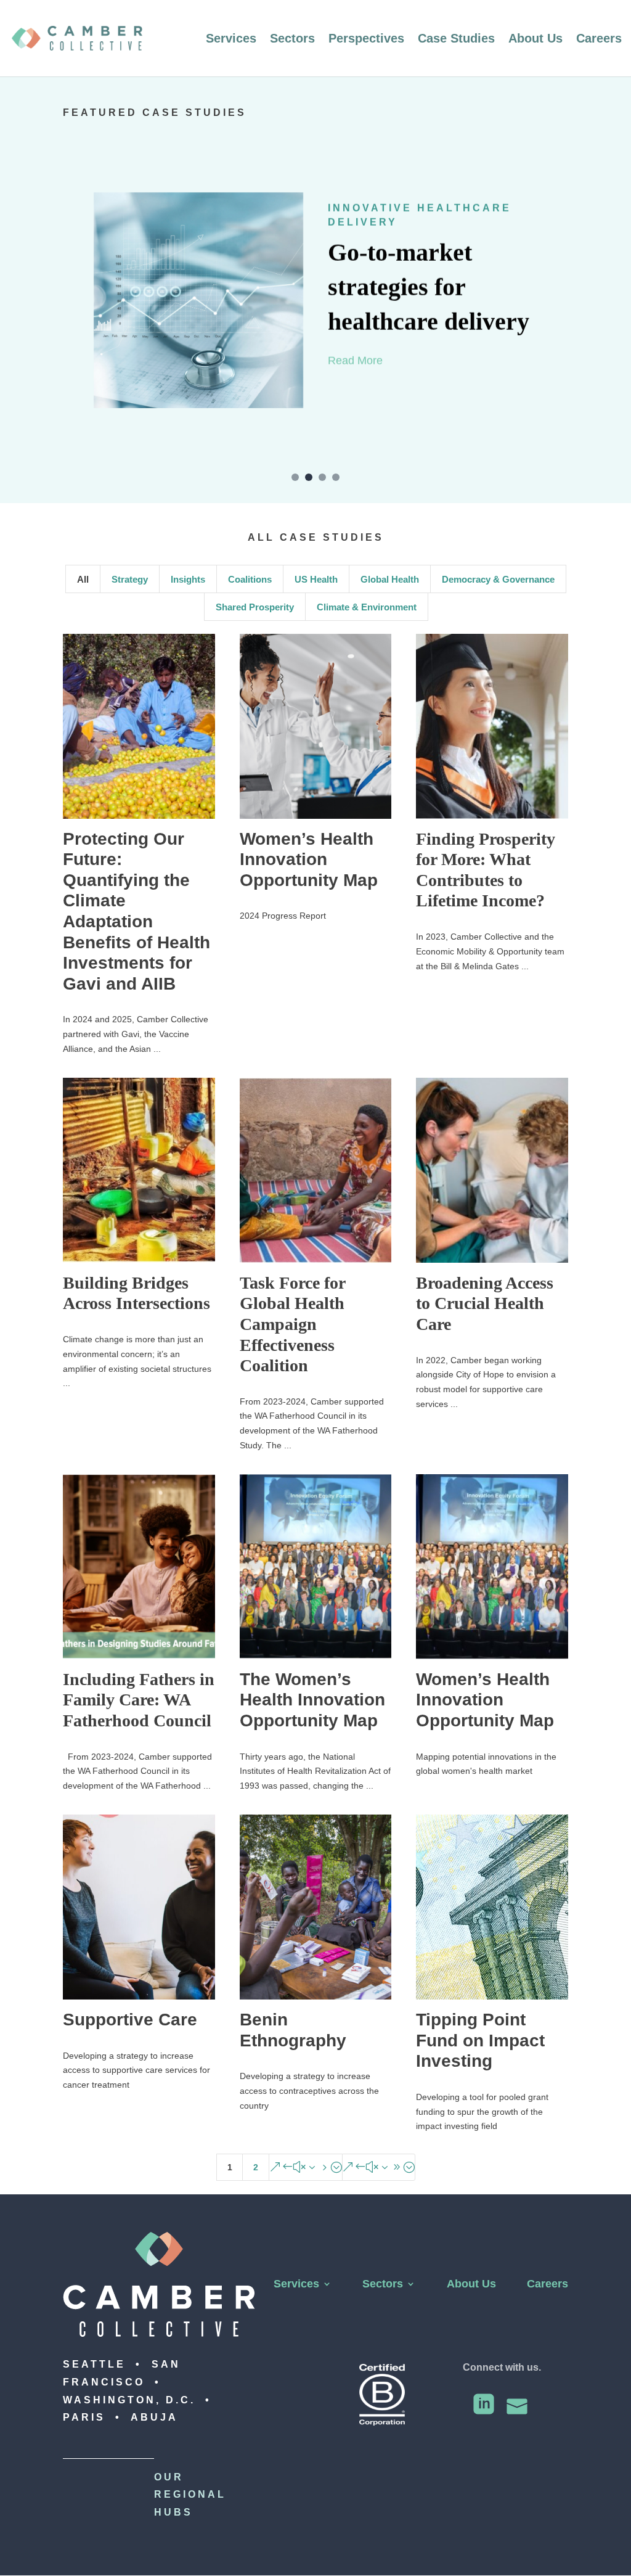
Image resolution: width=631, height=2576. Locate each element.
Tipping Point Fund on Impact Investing (480, 2040)
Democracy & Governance (498, 579)
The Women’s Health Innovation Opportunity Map (312, 1700)
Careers (599, 39)
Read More (355, 360)
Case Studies (456, 39)
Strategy (130, 579)
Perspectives (366, 39)
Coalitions (250, 579)
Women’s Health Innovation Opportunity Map (309, 859)
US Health (316, 579)
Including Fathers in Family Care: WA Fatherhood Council (139, 1700)
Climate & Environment (367, 607)
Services (231, 39)
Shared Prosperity (255, 607)
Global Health (390, 579)
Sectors (292, 39)
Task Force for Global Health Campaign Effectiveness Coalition (292, 1324)
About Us (535, 39)
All (83, 579)
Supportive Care (130, 2020)
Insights (188, 579)
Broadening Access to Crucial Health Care (485, 1303)
